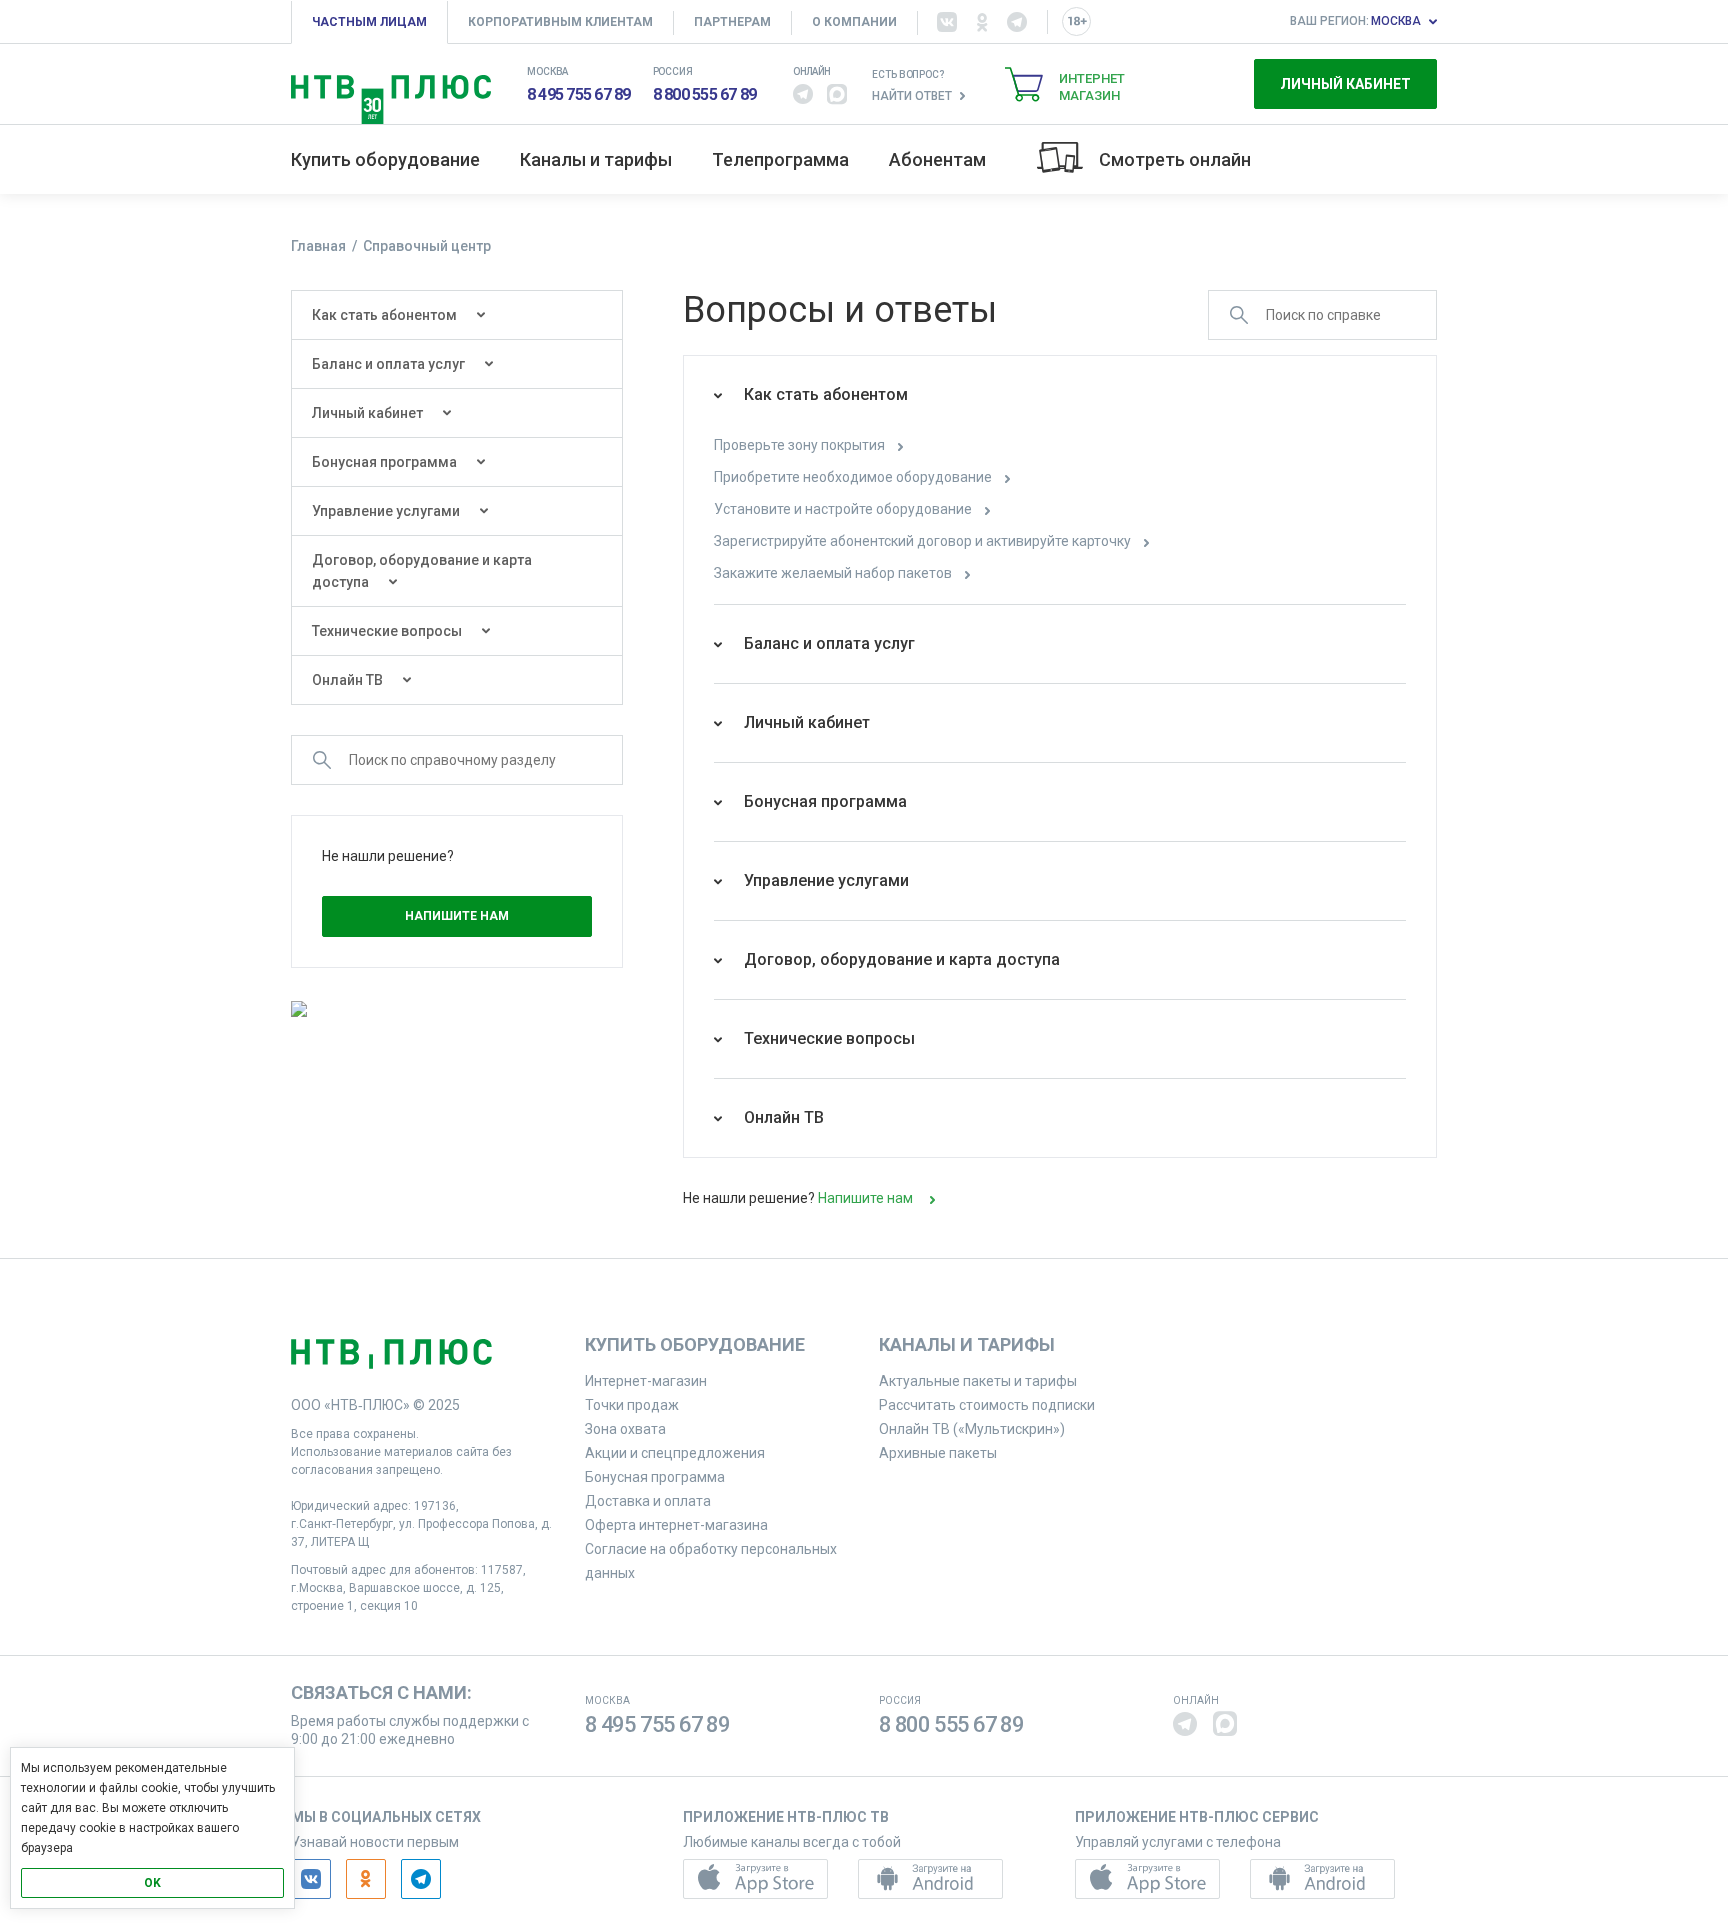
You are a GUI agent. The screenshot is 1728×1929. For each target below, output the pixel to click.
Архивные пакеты (938, 1453)
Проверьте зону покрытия (801, 445)
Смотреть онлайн (1175, 159)
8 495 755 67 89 (579, 94)
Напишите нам (457, 916)
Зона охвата (625, 1429)
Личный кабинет (1345, 84)
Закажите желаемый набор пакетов (834, 573)
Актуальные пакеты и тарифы (978, 1381)
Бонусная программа (384, 462)
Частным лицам (369, 22)
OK (152, 1883)
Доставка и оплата (648, 1501)
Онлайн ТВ (347, 680)
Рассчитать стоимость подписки (987, 1405)
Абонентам (937, 159)
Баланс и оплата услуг (388, 364)
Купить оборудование (385, 159)
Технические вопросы (387, 631)
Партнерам (732, 22)
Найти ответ (912, 96)
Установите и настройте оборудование (844, 509)
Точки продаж (632, 1405)
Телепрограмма (780, 159)
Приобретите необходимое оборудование (854, 477)
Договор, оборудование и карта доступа (422, 571)
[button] (803, 94)
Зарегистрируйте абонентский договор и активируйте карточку (924, 541)
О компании (854, 22)
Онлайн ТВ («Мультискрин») (972, 1429)
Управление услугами (386, 511)
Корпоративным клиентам (560, 22)
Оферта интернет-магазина (676, 1525)
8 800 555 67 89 (705, 94)
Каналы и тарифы (596, 159)
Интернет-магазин (646, 1381)
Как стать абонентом (384, 315)
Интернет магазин (1092, 87)
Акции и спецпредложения (675, 1453)
